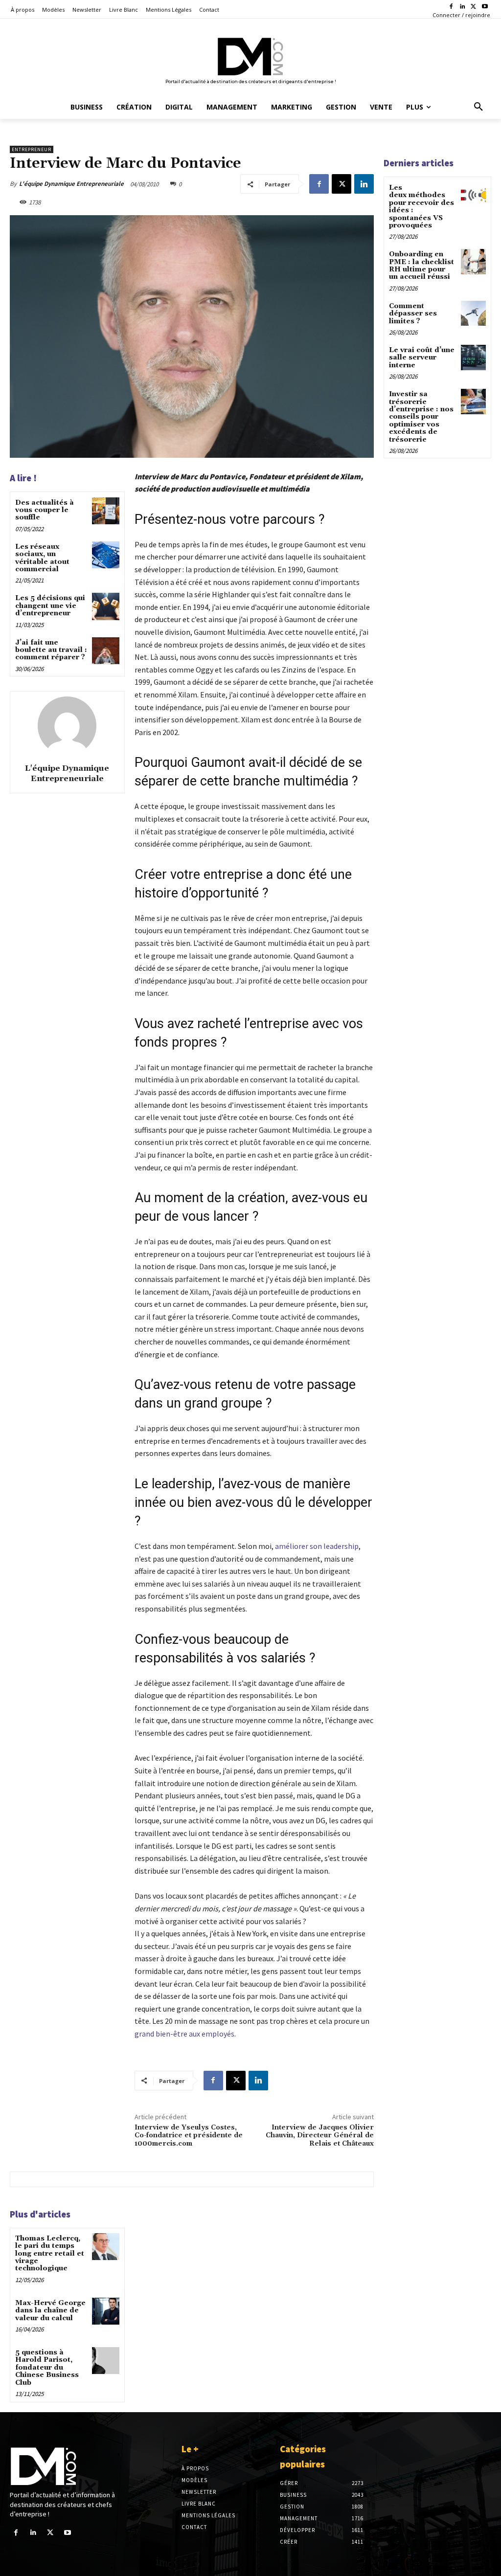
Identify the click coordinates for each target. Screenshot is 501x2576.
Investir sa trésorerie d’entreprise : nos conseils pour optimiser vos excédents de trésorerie (421, 417)
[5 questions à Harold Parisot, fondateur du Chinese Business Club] (105, 2361)
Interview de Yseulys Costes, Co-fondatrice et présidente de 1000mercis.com (189, 2136)
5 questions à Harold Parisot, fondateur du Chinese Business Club (47, 2368)
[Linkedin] (463, 7)
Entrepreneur (32, 149)
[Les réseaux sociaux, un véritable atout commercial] (105, 555)
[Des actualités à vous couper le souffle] (105, 511)
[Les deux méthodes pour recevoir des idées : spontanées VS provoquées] (473, 195)
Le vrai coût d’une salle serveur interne (422, 358)
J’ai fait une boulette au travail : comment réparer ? (51, 650)
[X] (473, 7)
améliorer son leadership (317, 1546)
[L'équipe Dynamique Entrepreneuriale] (67, 726)
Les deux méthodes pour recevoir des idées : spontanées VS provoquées (421, 207)
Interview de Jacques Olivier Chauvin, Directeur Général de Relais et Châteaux (320, 2136)
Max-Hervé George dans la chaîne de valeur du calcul (50, 2311)
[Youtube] (485, 7)
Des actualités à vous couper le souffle (45, 510)
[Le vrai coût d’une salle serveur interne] (473, 357)
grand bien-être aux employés (184, 2034)
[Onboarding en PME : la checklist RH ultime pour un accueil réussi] (473, 261)
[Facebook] (451, 7)
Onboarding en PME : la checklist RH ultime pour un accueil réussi (421, 266)
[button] (478, 107)
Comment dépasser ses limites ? (413, 314)
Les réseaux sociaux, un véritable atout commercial (42, 558)
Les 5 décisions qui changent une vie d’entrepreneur (50, 606)
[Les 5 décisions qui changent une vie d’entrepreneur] (105, 606)
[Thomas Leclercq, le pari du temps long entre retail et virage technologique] (105, 2247)
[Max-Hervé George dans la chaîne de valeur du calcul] (105, 2311)
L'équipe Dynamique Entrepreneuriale (71, 184)
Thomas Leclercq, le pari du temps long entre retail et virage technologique (50, 2254)
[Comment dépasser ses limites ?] (473, 313)
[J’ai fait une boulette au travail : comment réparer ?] (105, 651)
